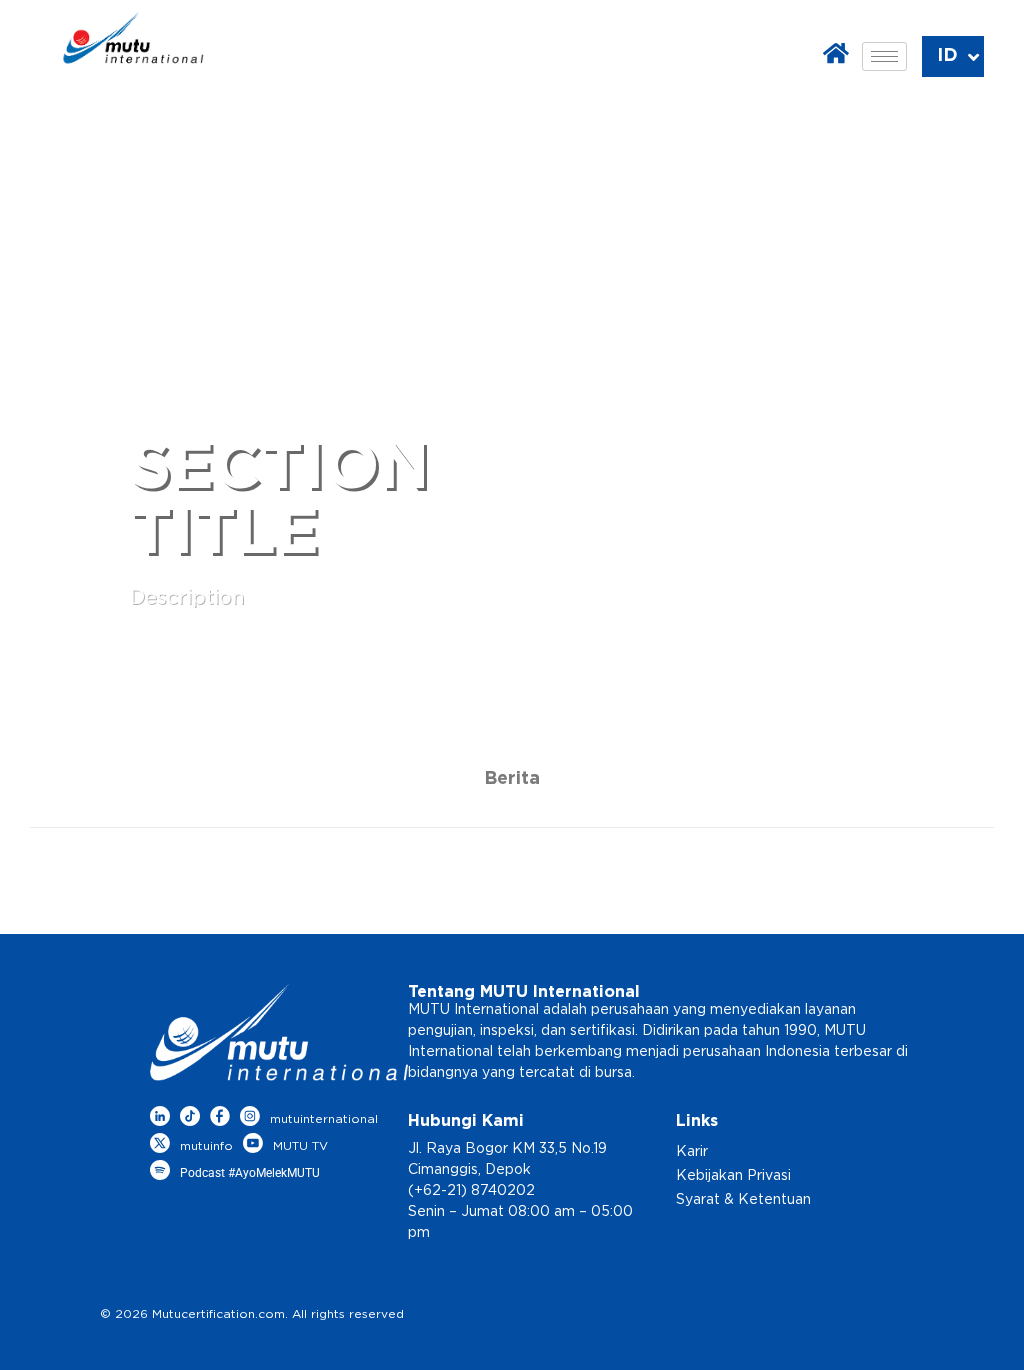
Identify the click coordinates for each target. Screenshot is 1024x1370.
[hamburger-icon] (884, 56)
